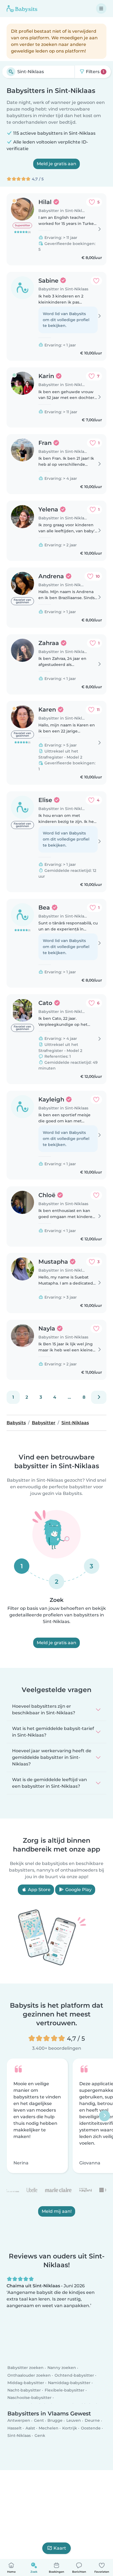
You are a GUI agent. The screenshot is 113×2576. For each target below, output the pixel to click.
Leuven (74, 2420)
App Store (39, 1890)
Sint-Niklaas (19, 2436)
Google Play (78, 1890)
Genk (40, 2436)
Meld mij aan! (57, 2211)
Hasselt (15, 2428)
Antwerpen (19, 2420)
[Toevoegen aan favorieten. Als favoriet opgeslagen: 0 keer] (96, 281)
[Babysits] (22, 9)
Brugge (55, 2420)
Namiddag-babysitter (69, 2383)
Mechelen (49, 2428)
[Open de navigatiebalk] (101, 9)
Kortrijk (70, 2428)
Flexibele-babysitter (65, 2390)
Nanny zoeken (62, 2368)
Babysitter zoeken (26, 2368)
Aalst (30, 2428)
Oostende (91, 2428)
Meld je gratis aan (56, 164)
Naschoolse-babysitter (29, 2398)
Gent (39, 2420)
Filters (94, 72)
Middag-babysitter (26, 2383)
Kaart (60, 2548)
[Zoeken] (11, 72)
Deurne (92, 2420)
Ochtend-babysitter (74, 2375)
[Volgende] (99, 1397)
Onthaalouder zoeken (29, 2375)
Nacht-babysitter (24, 2390)
